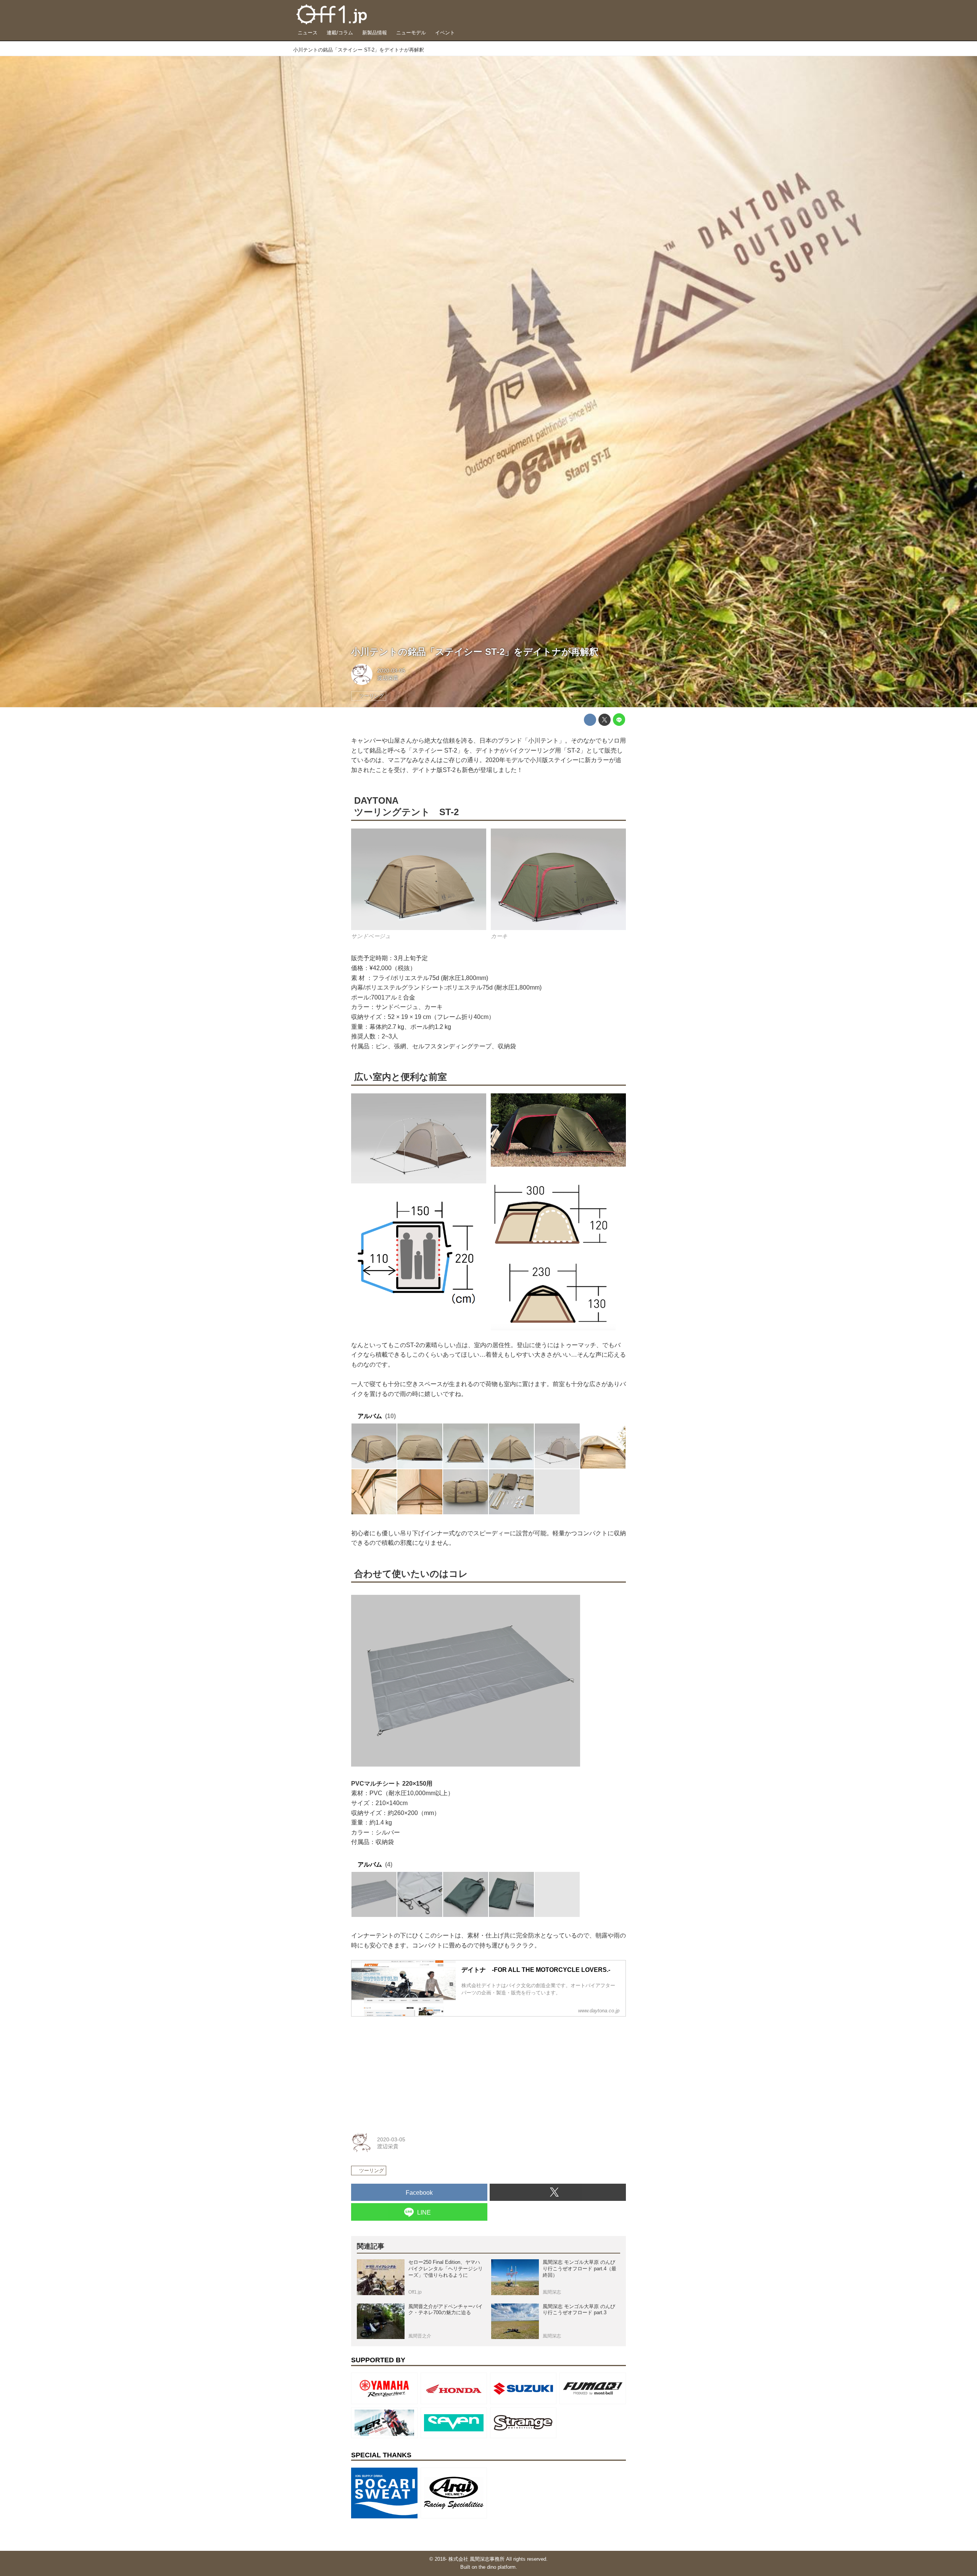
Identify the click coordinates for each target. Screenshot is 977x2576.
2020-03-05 (391, 671)
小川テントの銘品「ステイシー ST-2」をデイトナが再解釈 (475, 652)
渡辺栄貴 (388, 678)
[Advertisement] (408, 2070)
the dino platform (497, 2567)
